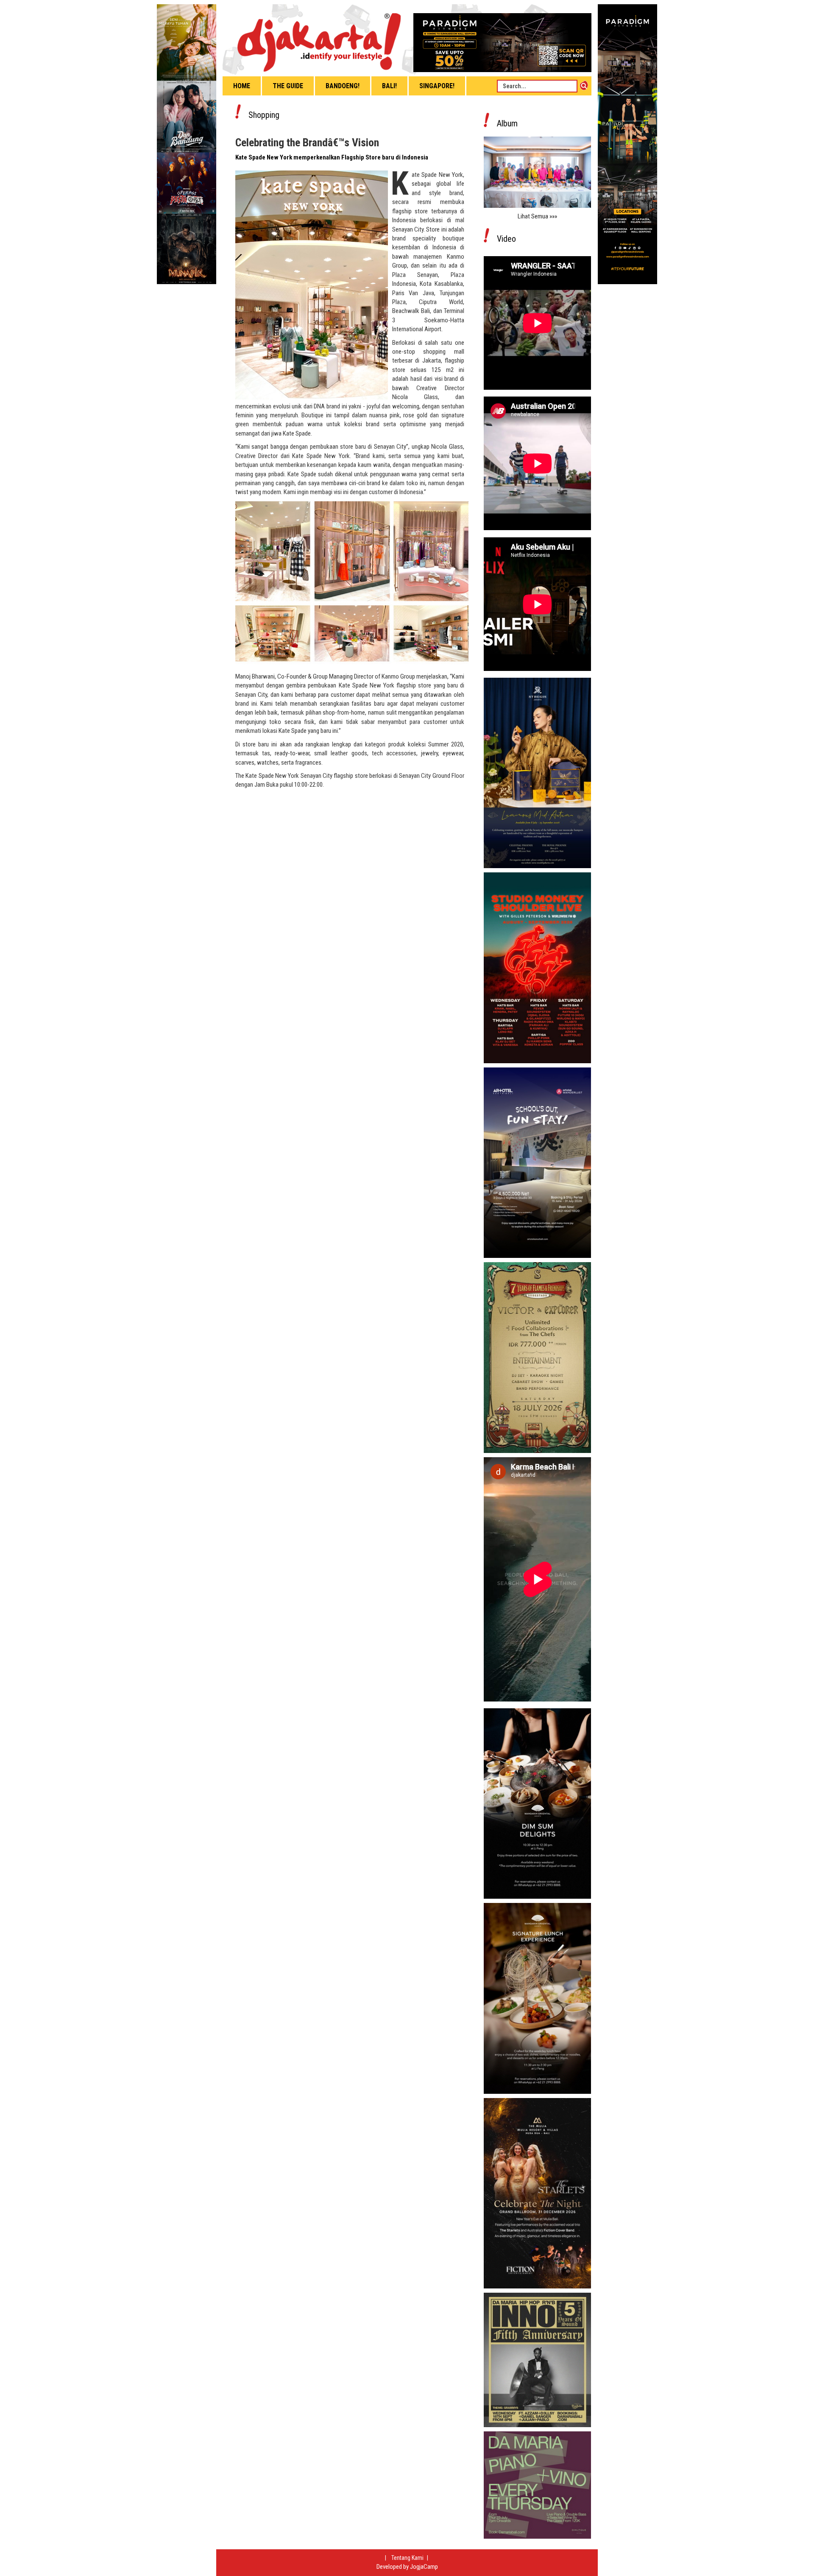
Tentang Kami (408, 2558)
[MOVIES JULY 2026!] (187, 144)
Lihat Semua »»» (537, 216)
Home (242, 86)
